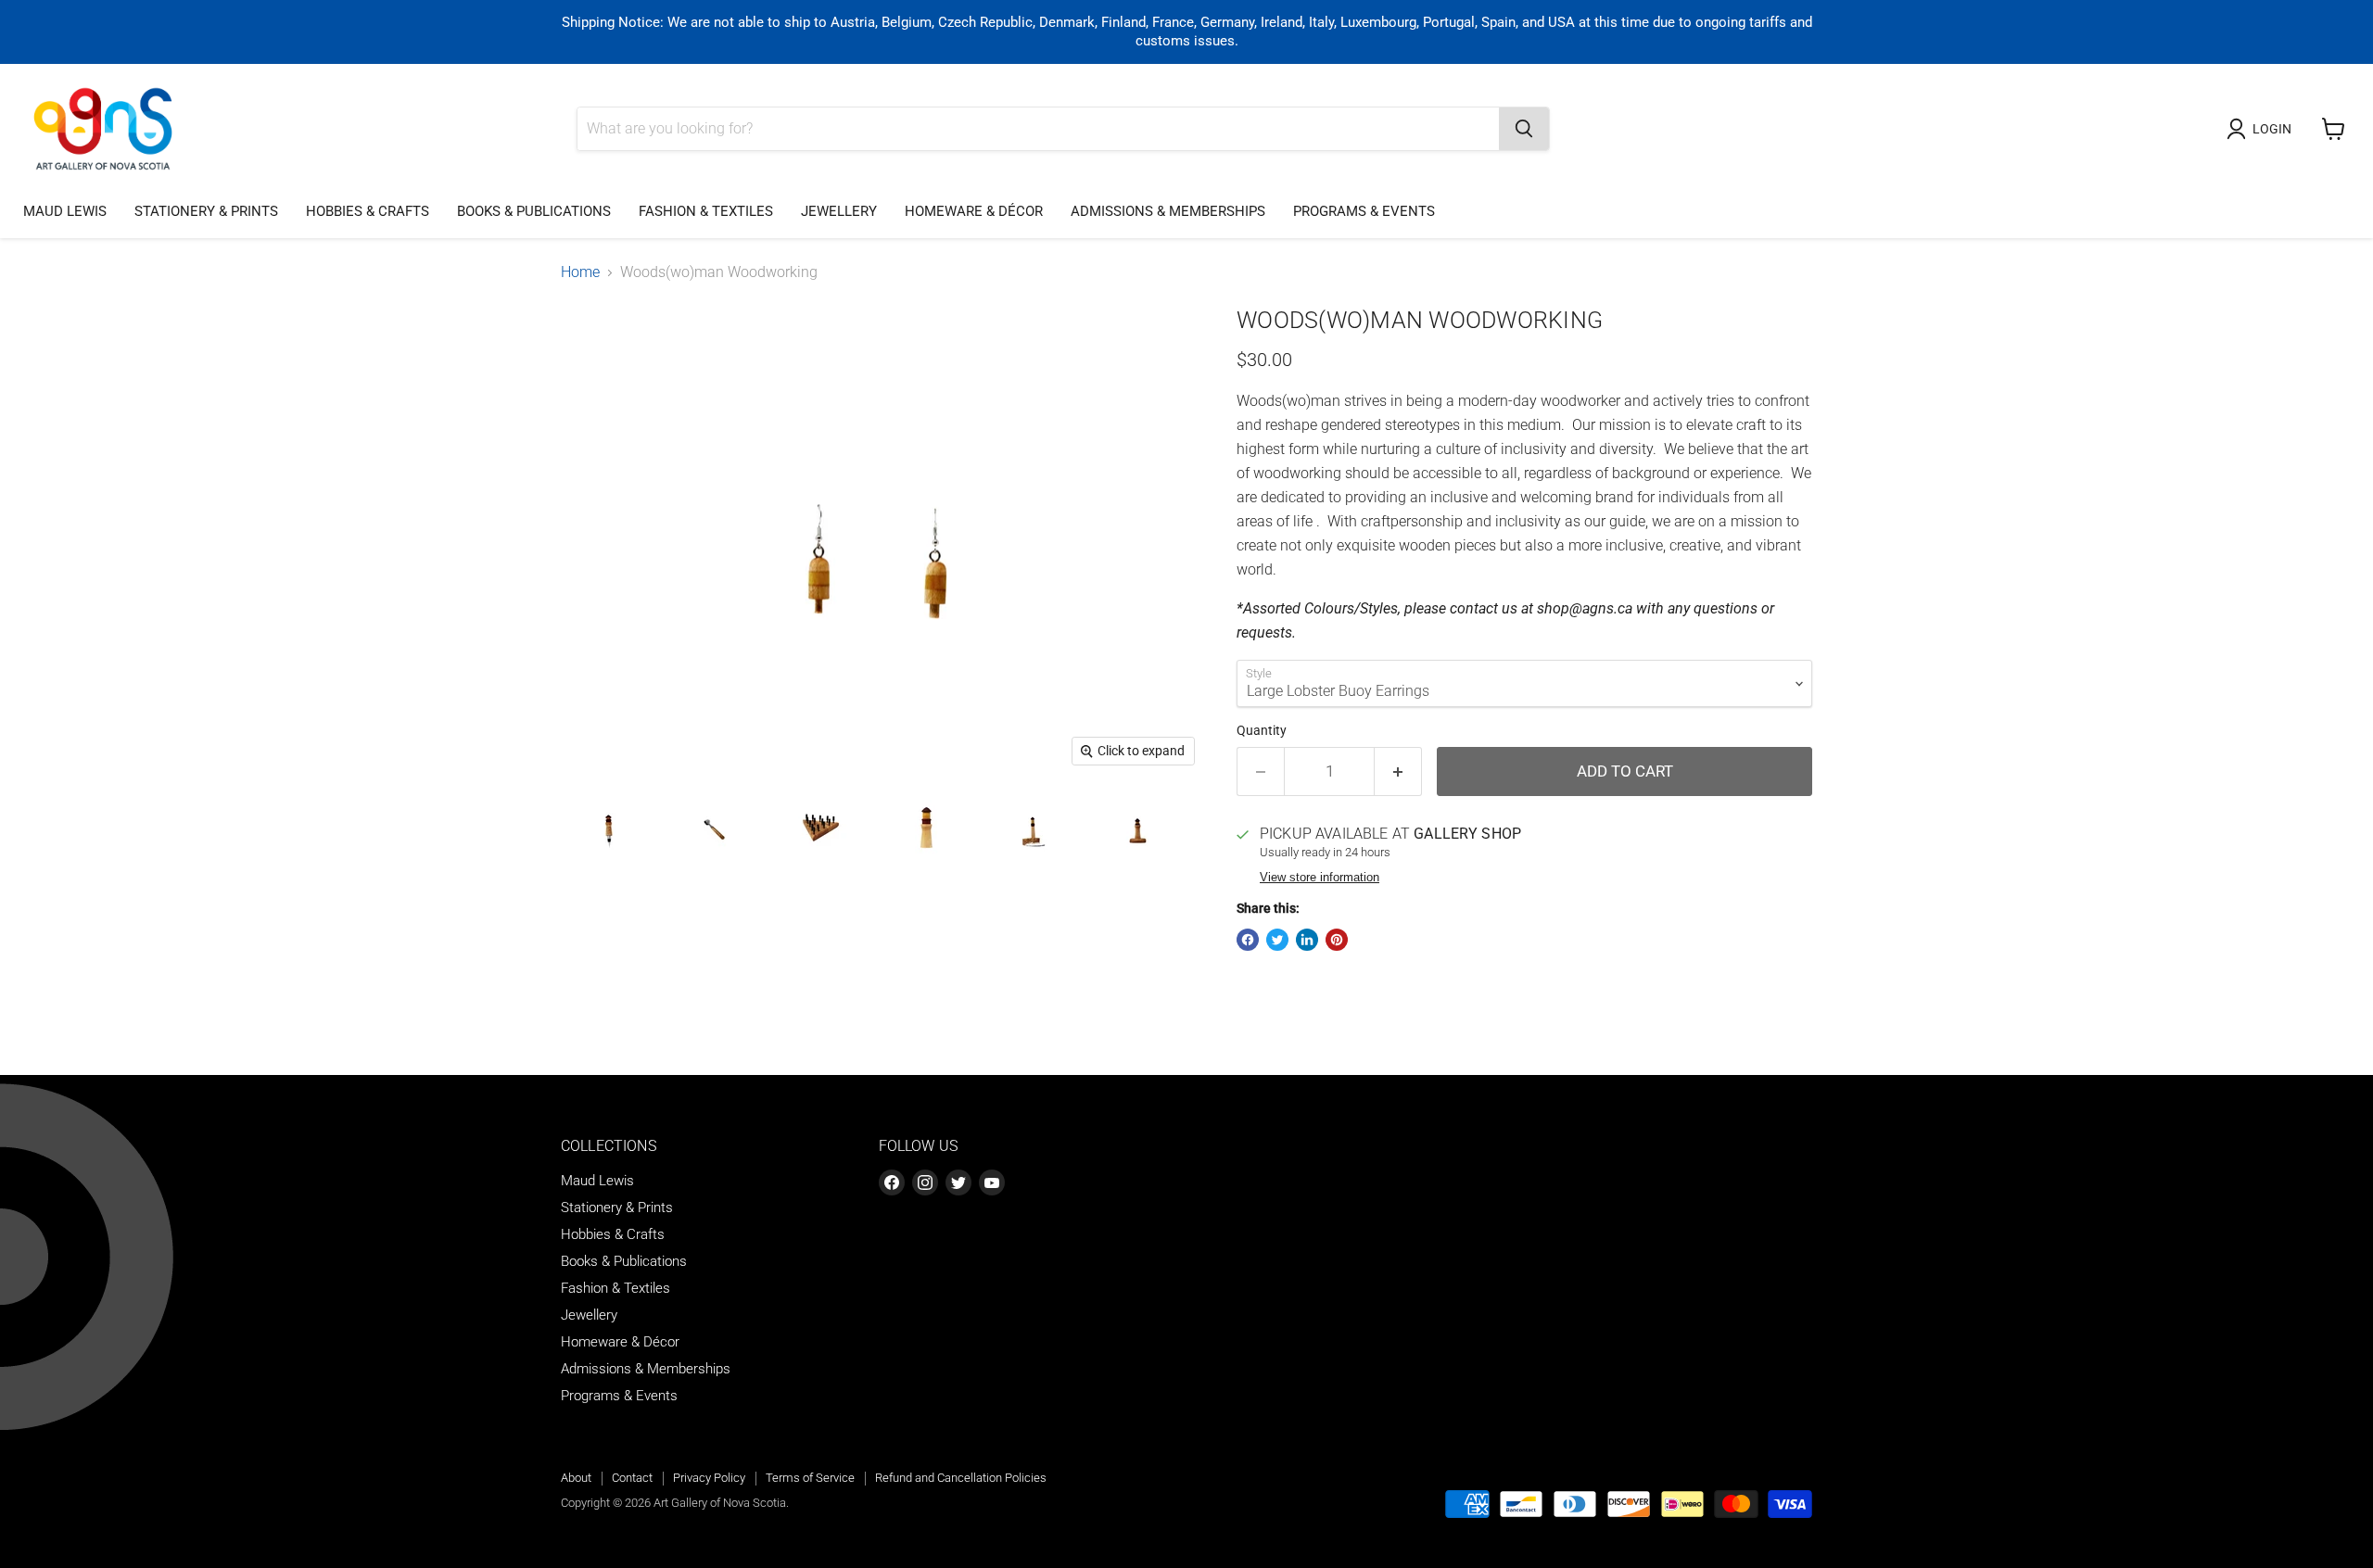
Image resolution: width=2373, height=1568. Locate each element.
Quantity (1262, 730)
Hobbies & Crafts (368, 211)
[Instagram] (925, 1182)
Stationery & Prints (206, 211)
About (576, 1478)
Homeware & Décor (974, 211)
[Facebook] (892, 1182)
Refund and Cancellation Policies (961, 1478)
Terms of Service (810, 1478)
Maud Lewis (65, 211)
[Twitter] (958, 1182)
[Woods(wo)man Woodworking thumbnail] (609, 829)
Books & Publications (534, 211)
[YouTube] (992, 1182)
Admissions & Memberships (1168, 211)
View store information (1320, 878)
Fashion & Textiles (706, 211)
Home (580, 272)
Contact (632, 1478)
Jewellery (839, 211)
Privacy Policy (709, 1478)
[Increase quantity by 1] (1398, 772)
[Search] (1524, 129)
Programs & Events (1364, 211)
